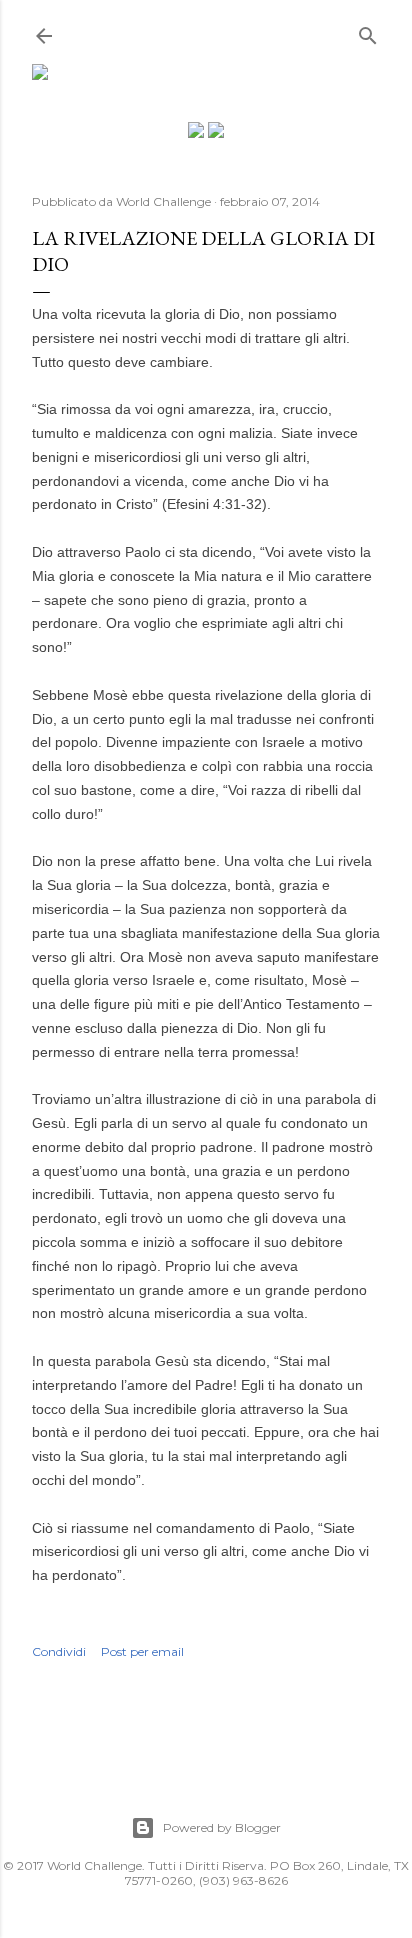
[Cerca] (368, 31)
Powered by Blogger (222, 1827)
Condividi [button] (59, 1651)
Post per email (142, 1651)
